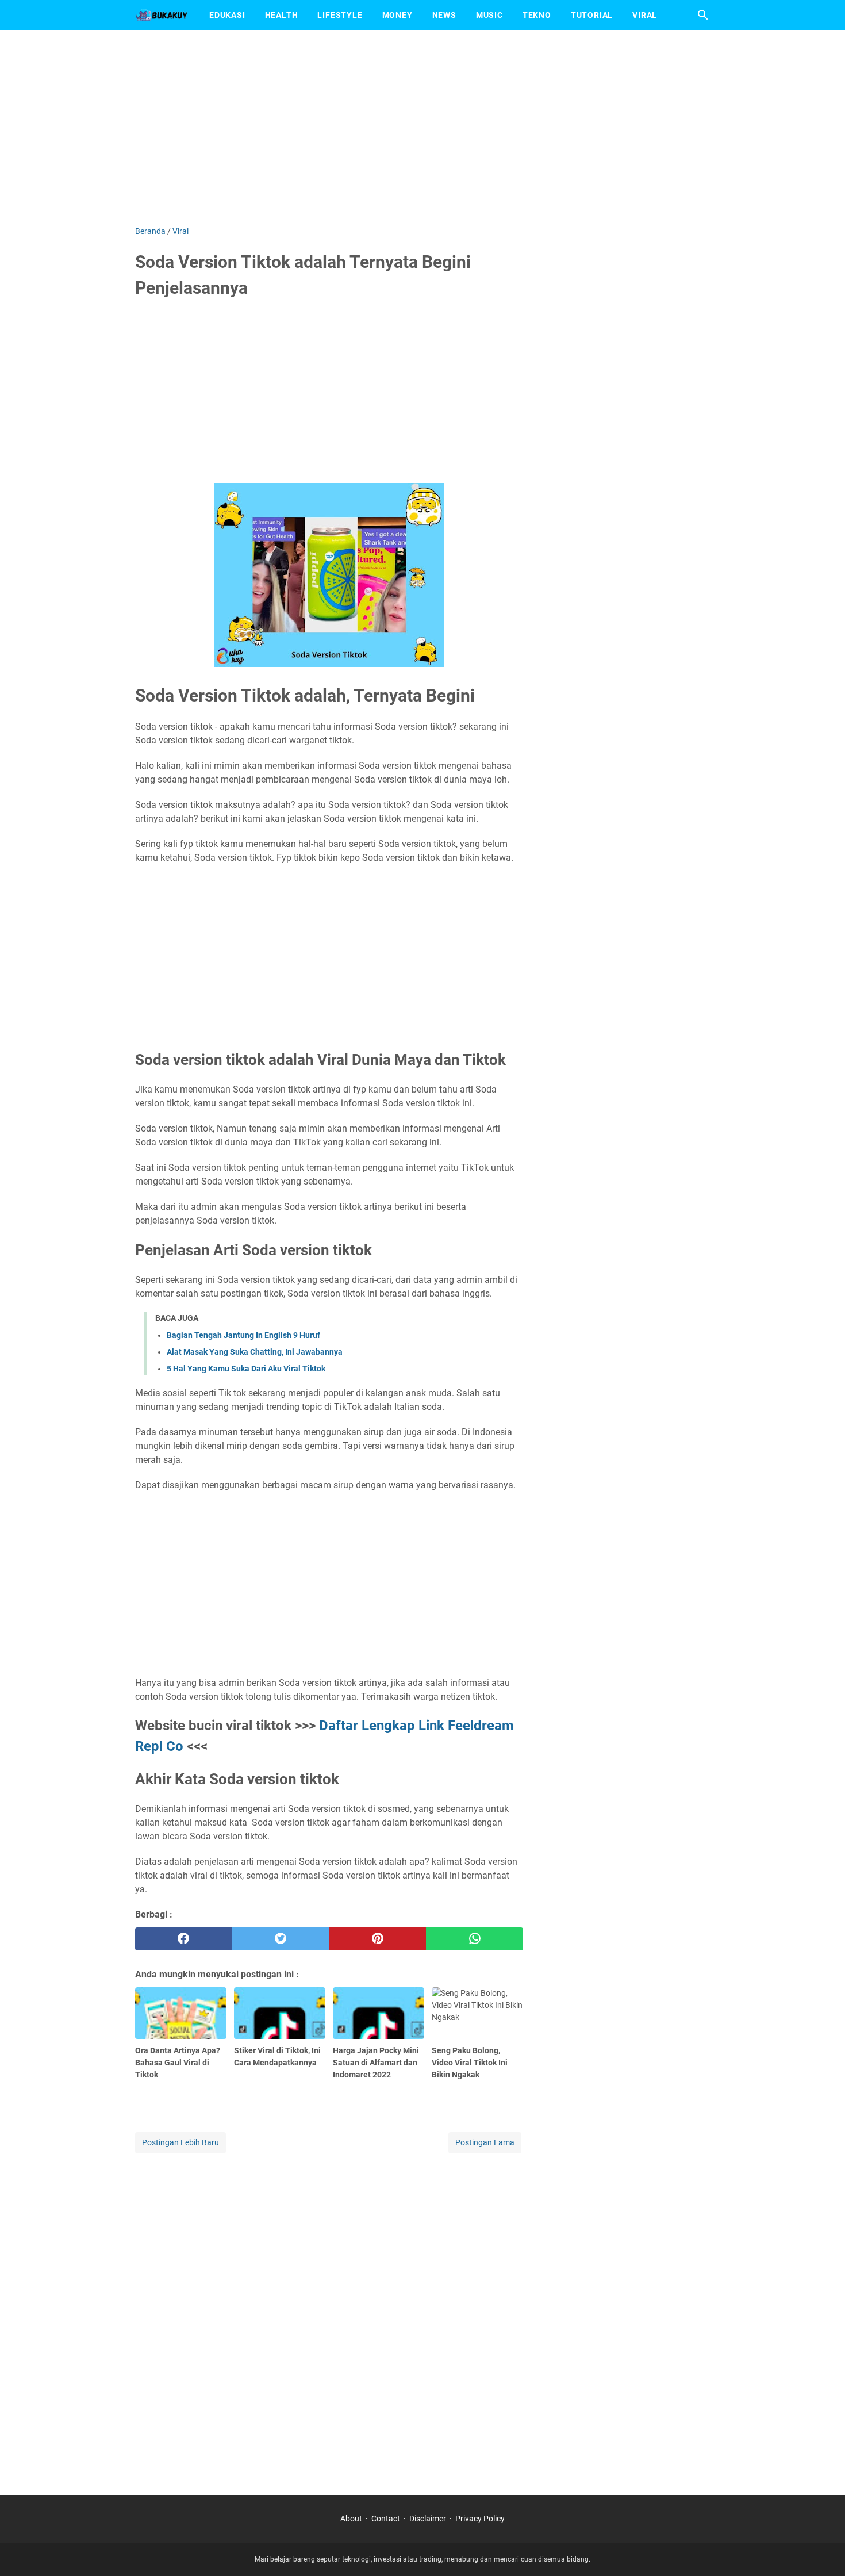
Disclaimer (428, 2518)
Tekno (537, 15)
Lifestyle (340, 15)
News (444, 15)
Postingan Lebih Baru (180, 2142)
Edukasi (227, 15)
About (351, 2518)
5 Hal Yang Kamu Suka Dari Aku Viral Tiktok (246, 1368)
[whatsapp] (475, 1939)
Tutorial (592, 15)
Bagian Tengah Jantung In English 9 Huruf (243, 1335)
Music (489, 15)
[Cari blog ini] (703, 15)
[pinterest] (378, 1939)
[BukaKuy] (162, 15)
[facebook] (184, 1939)
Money (397, 15)
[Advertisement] (422, 128)
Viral (645, 15)
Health (282, 15)
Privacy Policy (480, 2518)
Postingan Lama (485, 2142)
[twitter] (281, 1939)
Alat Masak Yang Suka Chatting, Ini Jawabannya (255, 1352)
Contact (386, 2518)
